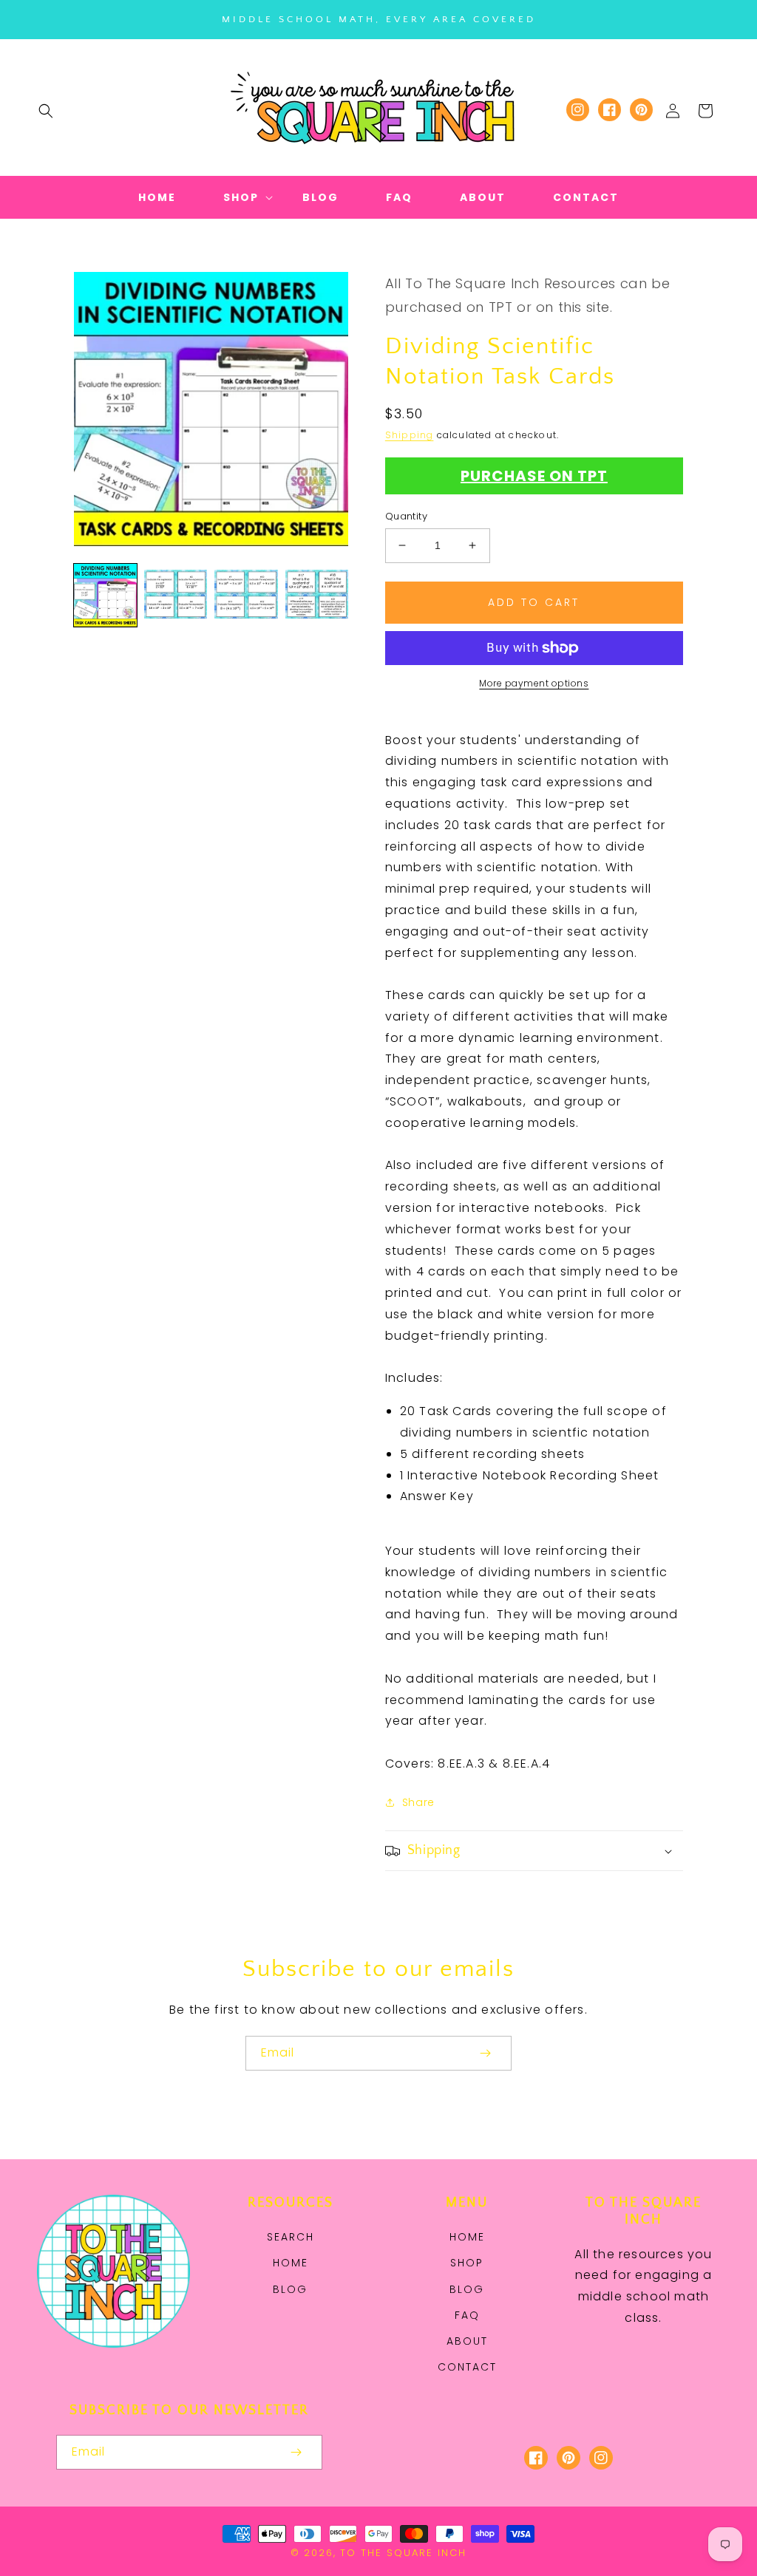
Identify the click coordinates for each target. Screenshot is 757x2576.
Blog (290, 2289)
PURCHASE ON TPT (534, 476)
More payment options (534, 683)
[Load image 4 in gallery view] (317, 595)
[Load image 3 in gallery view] (246, 595)
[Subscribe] (485, 2053)
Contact (467, 2367)
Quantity (406, 516)
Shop (467, 2263)
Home (291, 2263)
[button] (46, 111)
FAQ (467, 2315)
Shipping (410, 435)
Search (291, 2237)
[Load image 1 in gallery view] (105, 595)
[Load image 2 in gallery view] (176, 595)
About (467, 2341)
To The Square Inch (403, 2553)
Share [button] (418, 1802)
